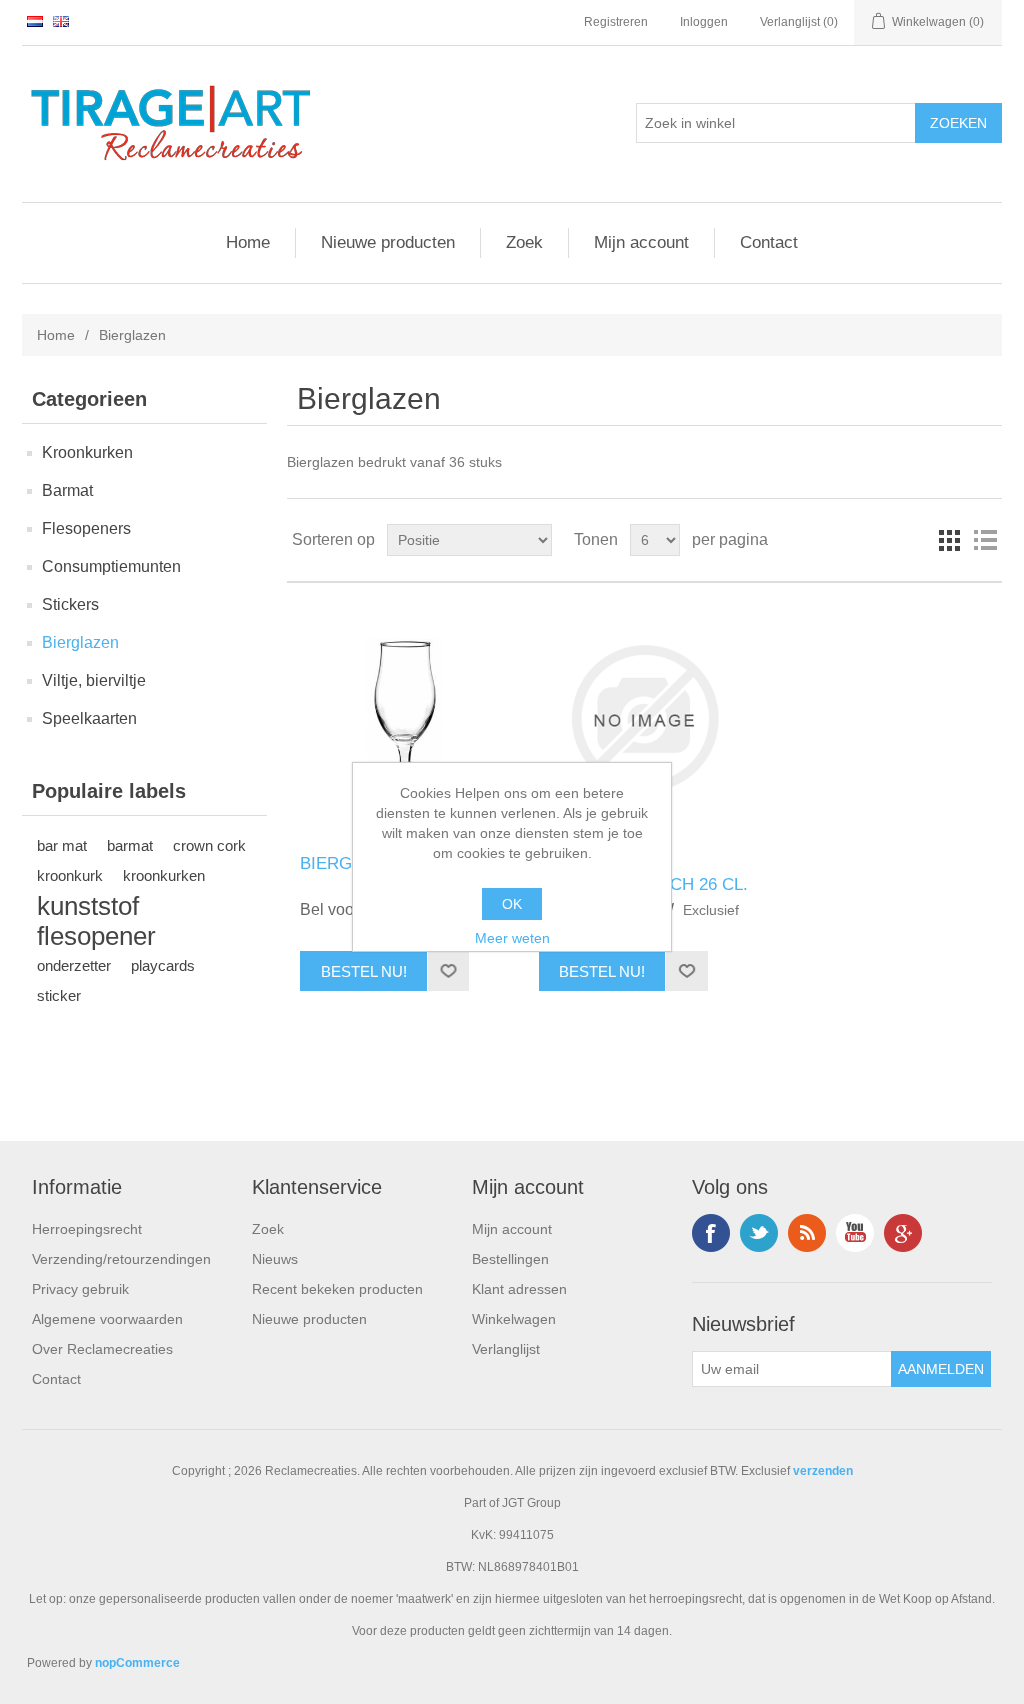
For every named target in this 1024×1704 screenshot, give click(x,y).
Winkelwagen (514, 1319)
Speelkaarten (89, 718)
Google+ (903, 1233)
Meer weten (512, 938)
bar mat (62, 845)
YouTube (855, 1233)
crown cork (209, 845)
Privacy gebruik (80, 1289)
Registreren (616, 22)
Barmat (67, 490)
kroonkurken (164, 875)
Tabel (949, 540)
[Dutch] (35, 21)
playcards (163, 965)
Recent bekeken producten (337, 1289)
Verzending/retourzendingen (121, 1259)
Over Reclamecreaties (102, 1349)
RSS (807, 1233)
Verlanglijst (506, 1349)
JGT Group (531, 1503)
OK (512, 904)
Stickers (70, 604)
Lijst (985, 540)
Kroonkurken (87, 452)
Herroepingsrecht (87, 1229)
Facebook (711, 1233)
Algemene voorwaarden (107, 1319)
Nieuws (275, 1259)
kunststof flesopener (96, 921)
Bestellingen (510, 1259)
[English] (61, 21)
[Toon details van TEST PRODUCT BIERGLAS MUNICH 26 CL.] (644, 718)
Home (248, 242)
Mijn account (641, 242)
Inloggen (704, 22)
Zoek (524, 242)
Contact (769, 242)
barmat (130, 845)
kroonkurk (70, 875)
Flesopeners (86, 528)
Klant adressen (519, 1289)
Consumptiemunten (111, 566)
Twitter (759, 1233)
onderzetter (74, 965)
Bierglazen (80, 642)
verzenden (823, 1471)
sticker (59, 995)
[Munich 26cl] (405, 718)
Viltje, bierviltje (94, 680)
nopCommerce (137, 1663)
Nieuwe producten (388, 242)
